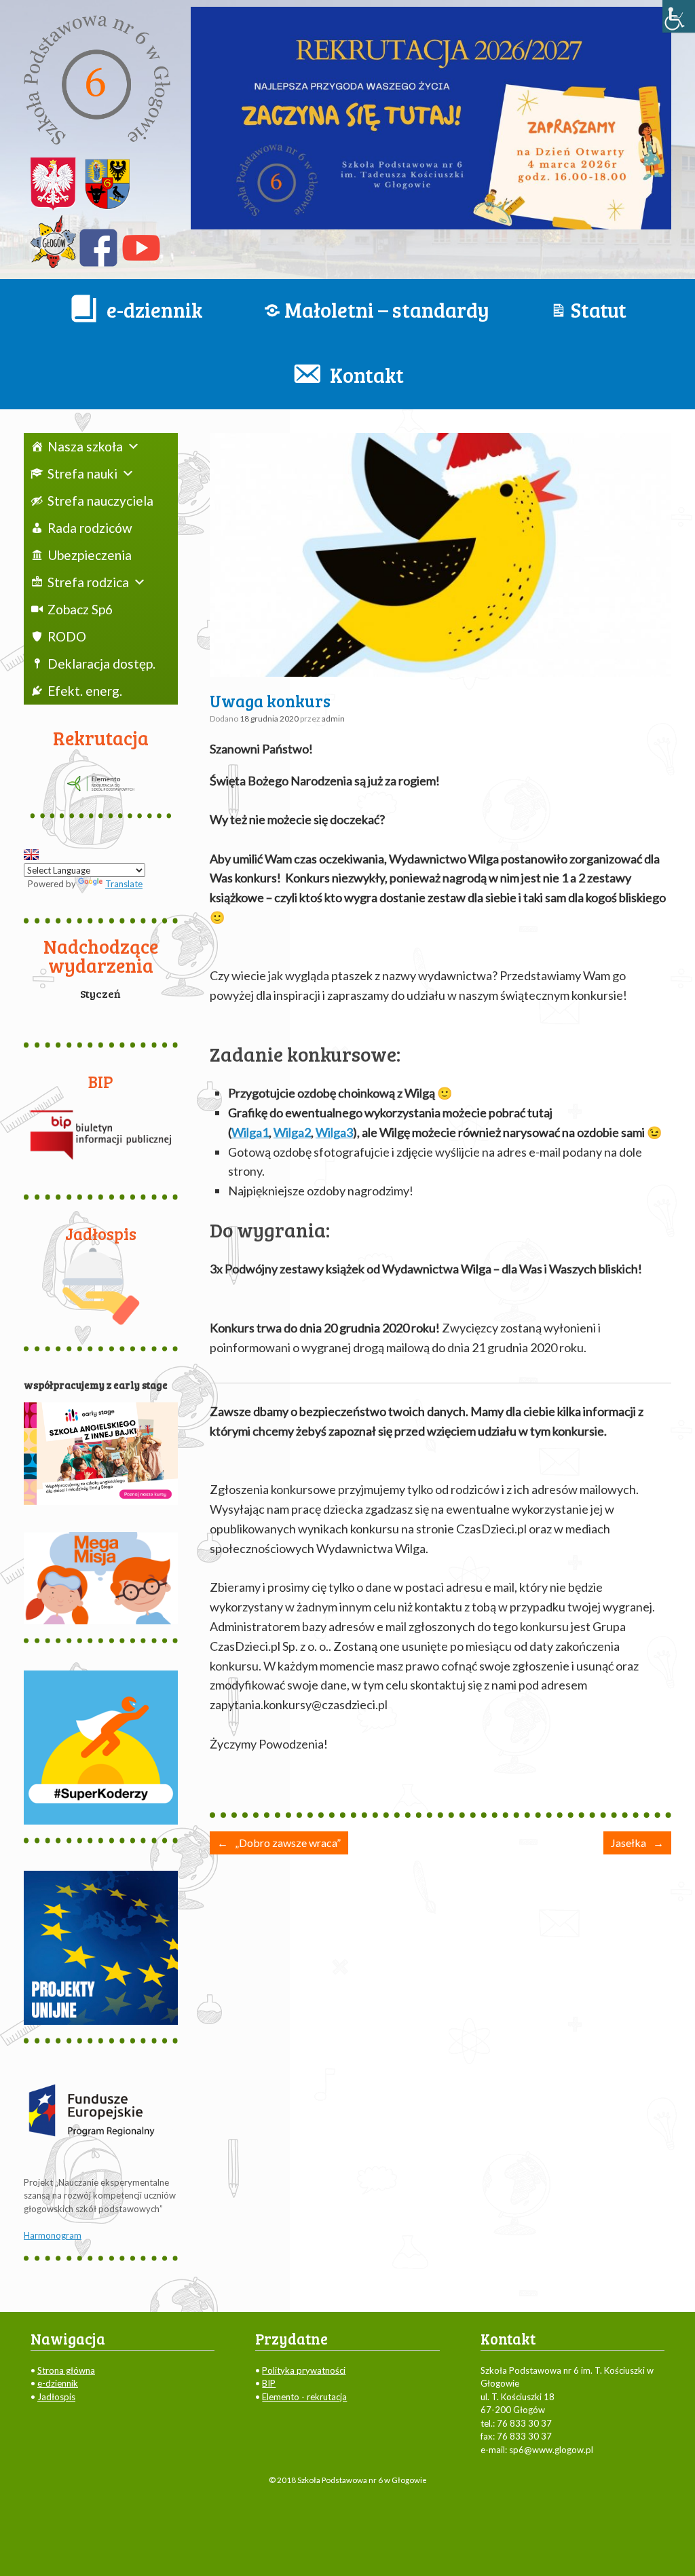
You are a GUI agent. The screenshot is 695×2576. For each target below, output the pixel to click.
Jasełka (637, 1843)
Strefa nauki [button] (82, 473)
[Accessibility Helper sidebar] (679, 16)
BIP (269, 2383)
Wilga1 (250, 1132)
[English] (31, 855)
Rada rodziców (90, 528)
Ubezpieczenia (90, 555)
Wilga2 (292, 1132)
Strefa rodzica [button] (88, 582)
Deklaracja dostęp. (101, 664)
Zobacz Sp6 (80, 609)
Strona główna (66, 2370)
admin (333, 718)
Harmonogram (53, 2235)
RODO (67, 636)
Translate (124, 884)
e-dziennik (58, 2383)
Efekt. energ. (85, 691)
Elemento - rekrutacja (304, 2397)
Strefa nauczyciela (100, 501)
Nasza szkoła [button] (85, 446)
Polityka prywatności (304, 2370)
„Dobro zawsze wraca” (279, 1843)
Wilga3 (334, 1132)
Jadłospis (56, 2397)
